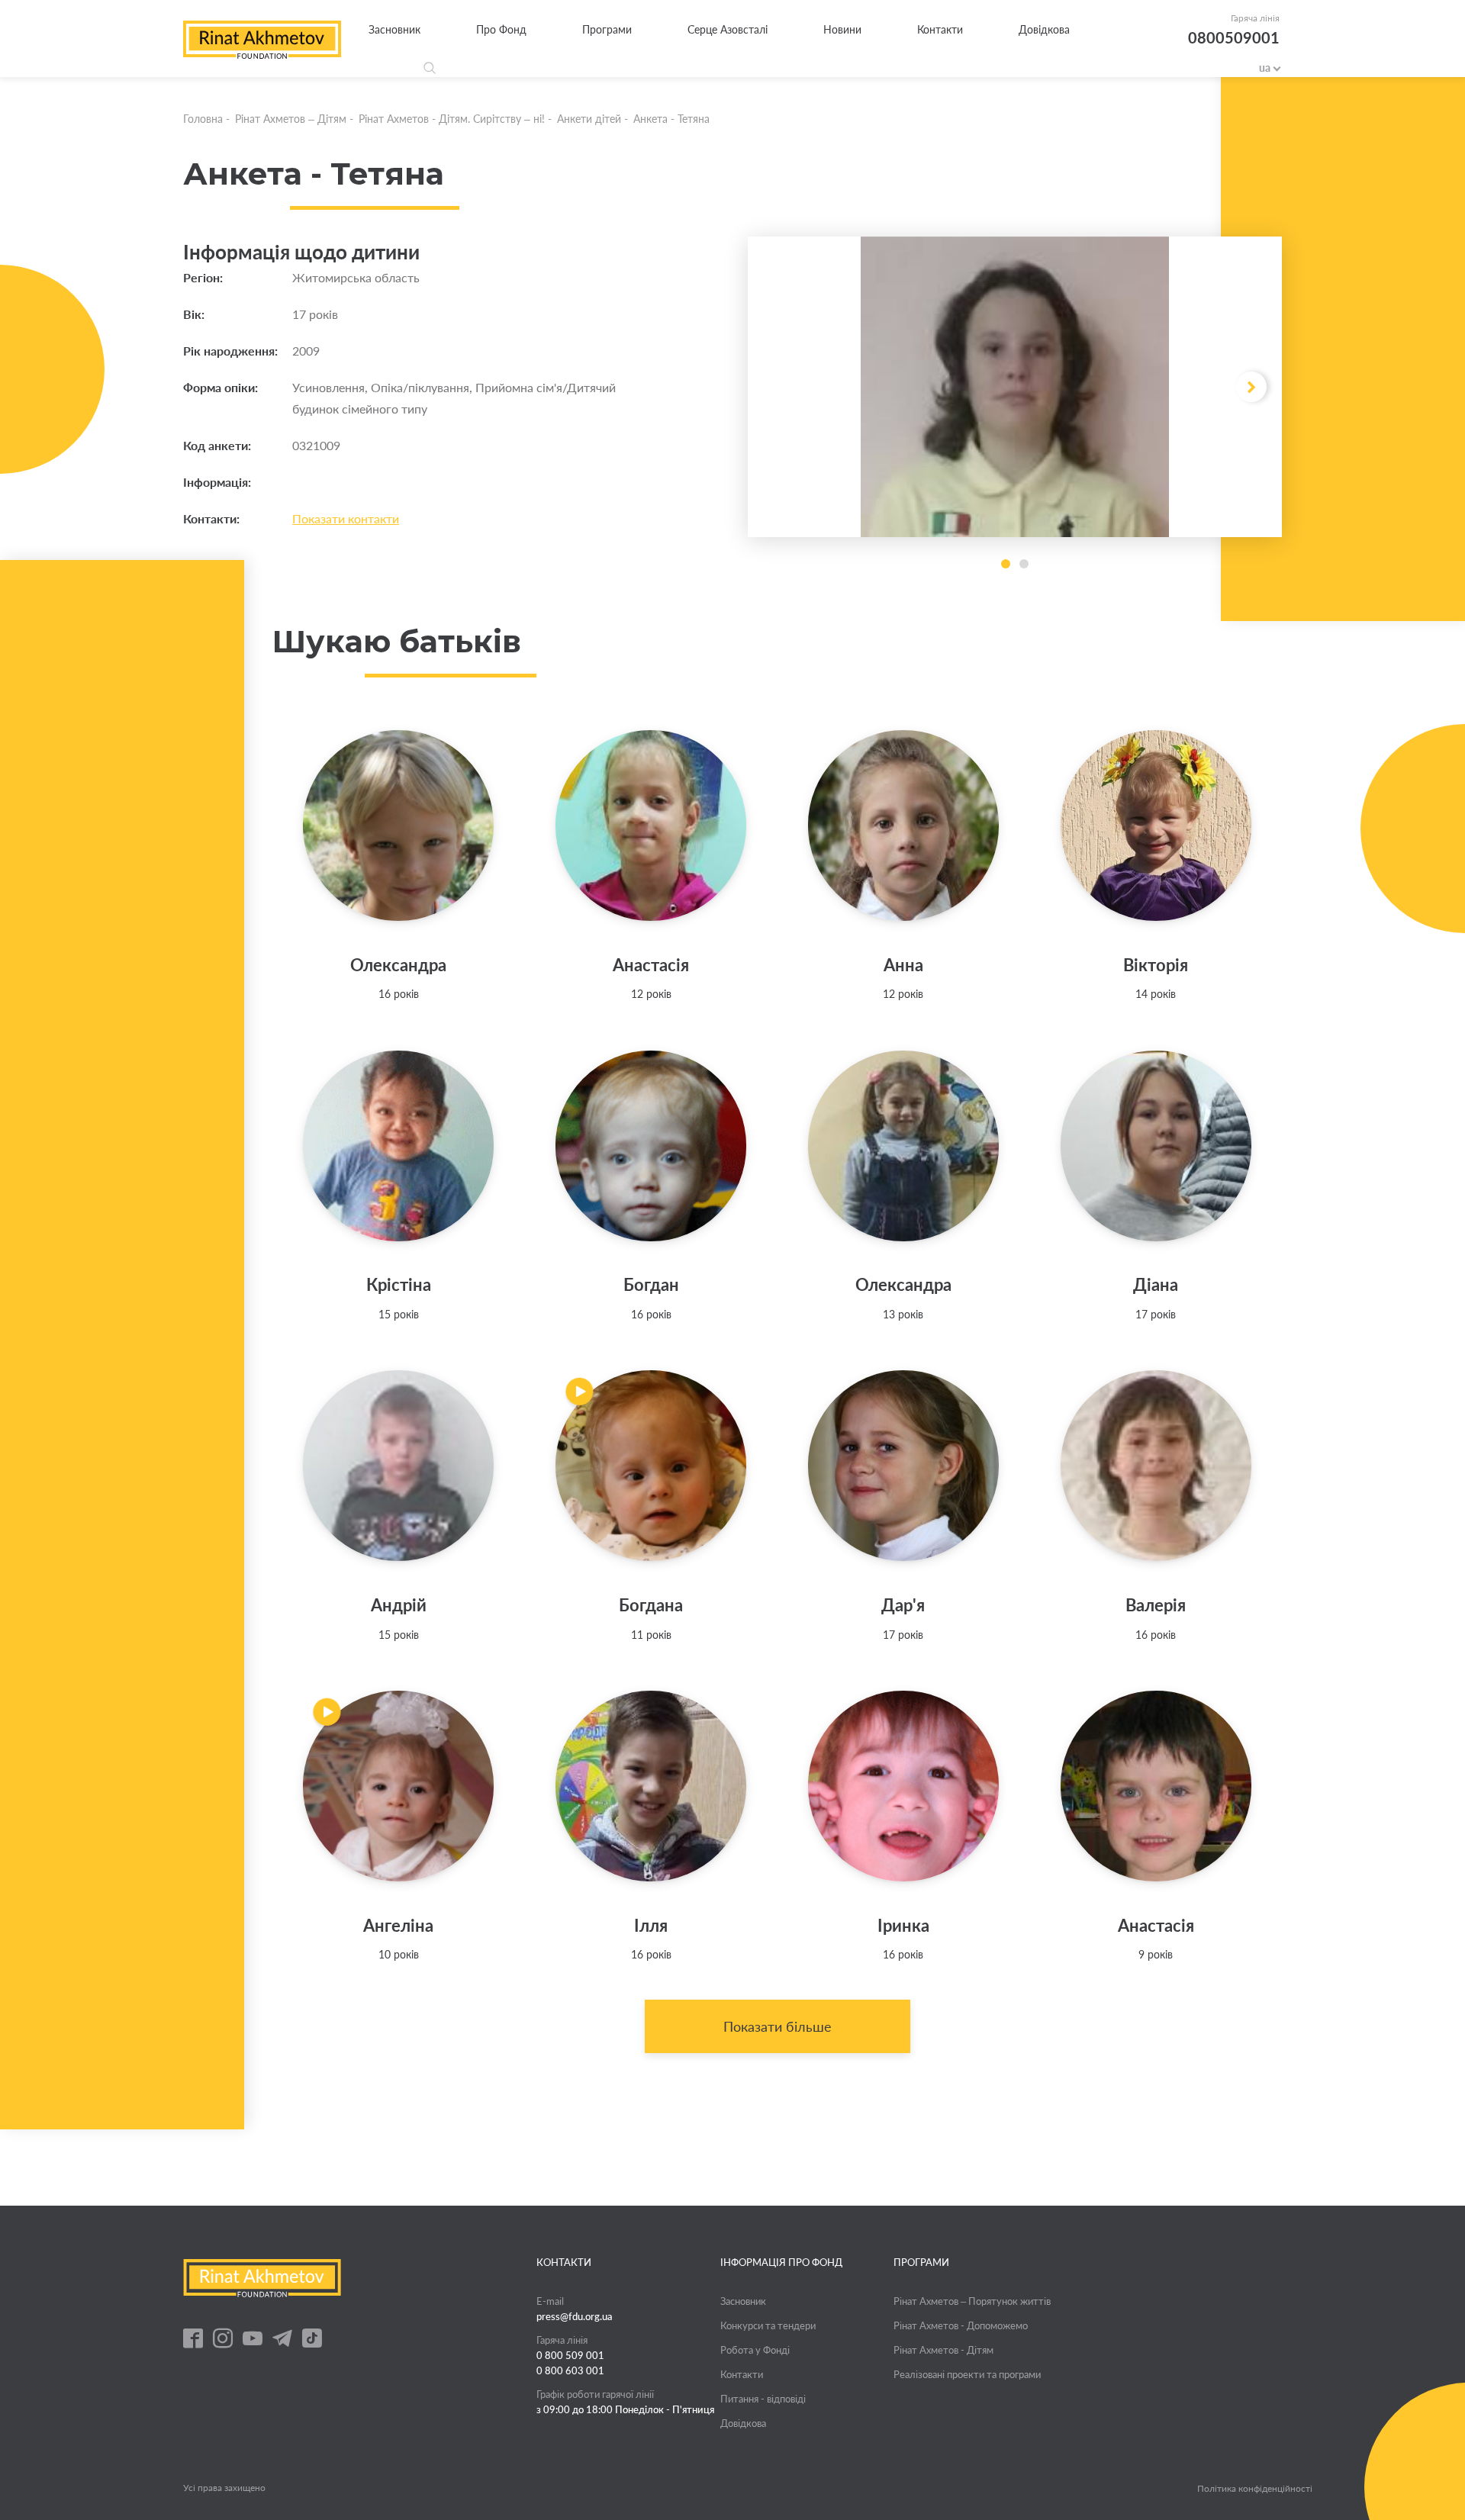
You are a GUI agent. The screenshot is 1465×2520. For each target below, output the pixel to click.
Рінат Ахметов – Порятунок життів (972, 2301)
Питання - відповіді (763, 2399)
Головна (203, 119)
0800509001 (1234, 37)
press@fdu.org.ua (575, 2316)
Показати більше (778, 2026)
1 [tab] (1006, 564)
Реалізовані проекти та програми (967, 2374)
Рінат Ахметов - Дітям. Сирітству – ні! (452, 119)
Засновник (394, 29)
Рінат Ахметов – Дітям (291, 119)
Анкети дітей (589, 119)
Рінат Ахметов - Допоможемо (961, 2325)
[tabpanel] (1015, 387)
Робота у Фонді (755, 2350)
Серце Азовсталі (728, 29)
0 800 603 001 (570, 2370)
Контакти (940, 29)
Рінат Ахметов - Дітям (943, 2350)
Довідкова (1044, 29)
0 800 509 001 (570, 2355)
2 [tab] (1024, 564)
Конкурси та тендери (768, 2325)
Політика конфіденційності (1255, 2489)
